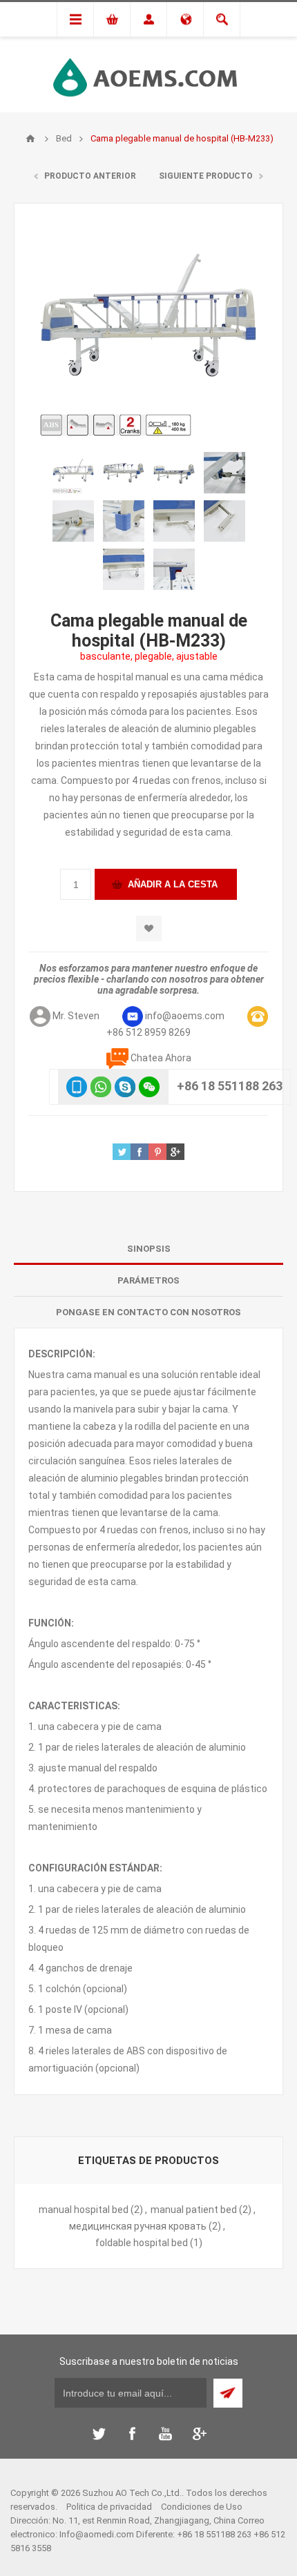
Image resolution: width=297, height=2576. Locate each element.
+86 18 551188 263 (230, 1086)
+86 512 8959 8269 (148, 1032)
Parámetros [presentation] (148, 1280)
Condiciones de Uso (202, 2507)
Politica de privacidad (109, 2507)
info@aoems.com (185, 1016)
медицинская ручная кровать (138, 2226)
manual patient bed (194, 2210)
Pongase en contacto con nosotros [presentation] (148, 1312)
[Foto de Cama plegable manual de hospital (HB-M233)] (73, 473)
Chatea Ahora (161, 1058)
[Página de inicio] (30, 139)
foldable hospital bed (142, 2243)
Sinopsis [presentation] (149, 1249)
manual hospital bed (84, 2210)
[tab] (148, 1249)
